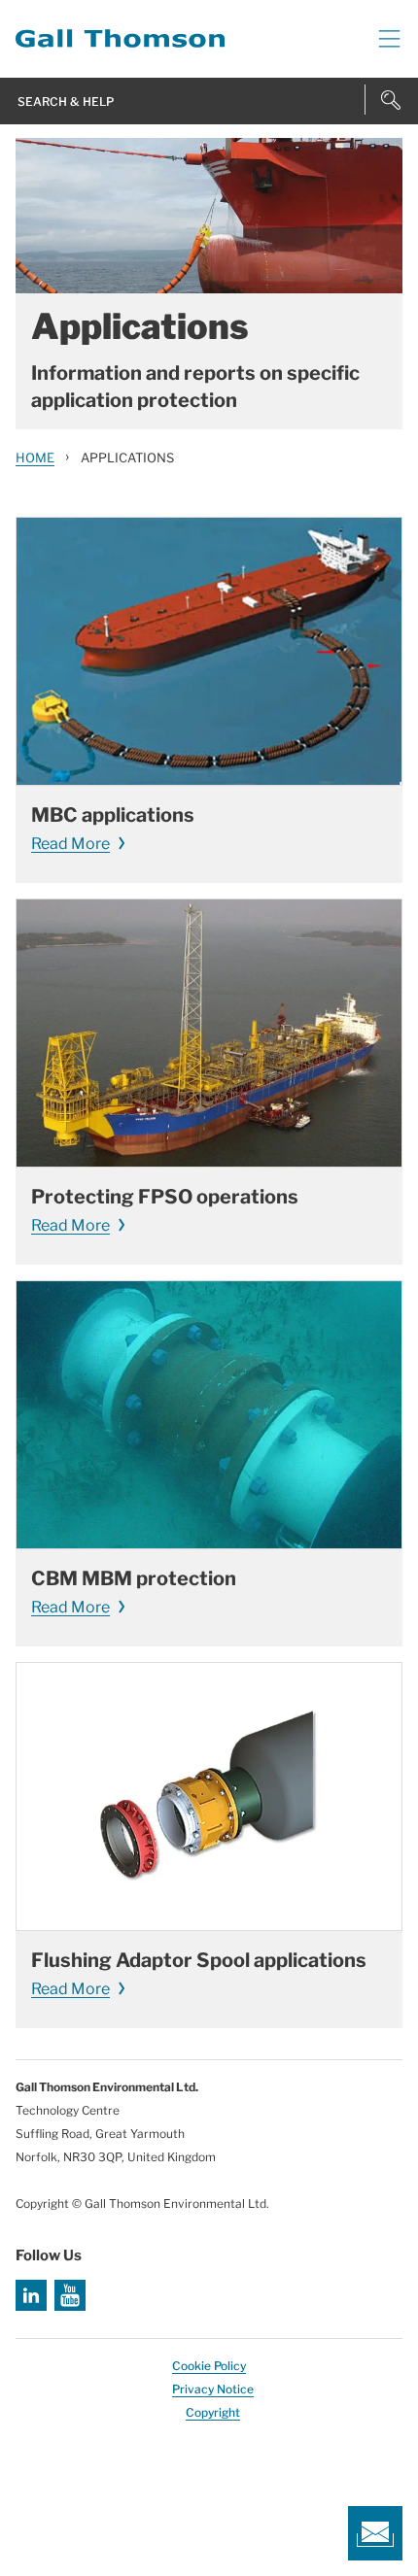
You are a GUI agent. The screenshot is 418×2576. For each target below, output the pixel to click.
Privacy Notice (213, 2389)
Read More (70, 844)
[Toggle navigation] (382, 39)
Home (35, 458)
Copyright (213, 2412)
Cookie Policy (209, 2366)
